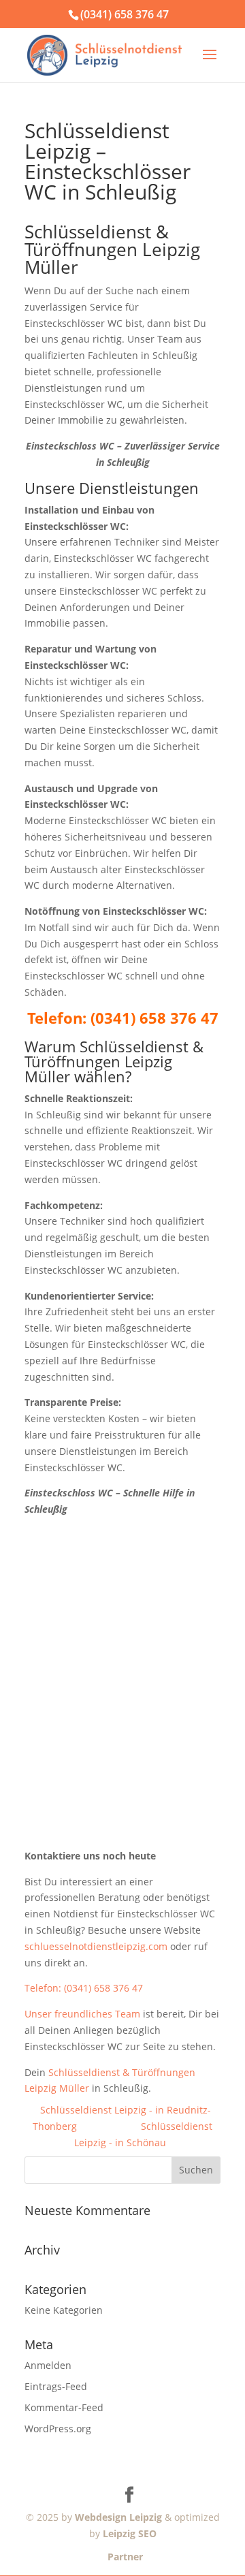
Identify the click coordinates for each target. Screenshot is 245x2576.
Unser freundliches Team (82, 2014)
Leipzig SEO (130, 2533)
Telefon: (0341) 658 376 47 (84, 1988)
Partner (122, 2557)
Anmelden (48, 2365)
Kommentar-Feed (64, 2407)
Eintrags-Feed (56, 2386)
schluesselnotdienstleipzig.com (96, 1946)
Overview (109, 2126)
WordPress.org (58, 2429)
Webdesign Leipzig (118, 2517)
